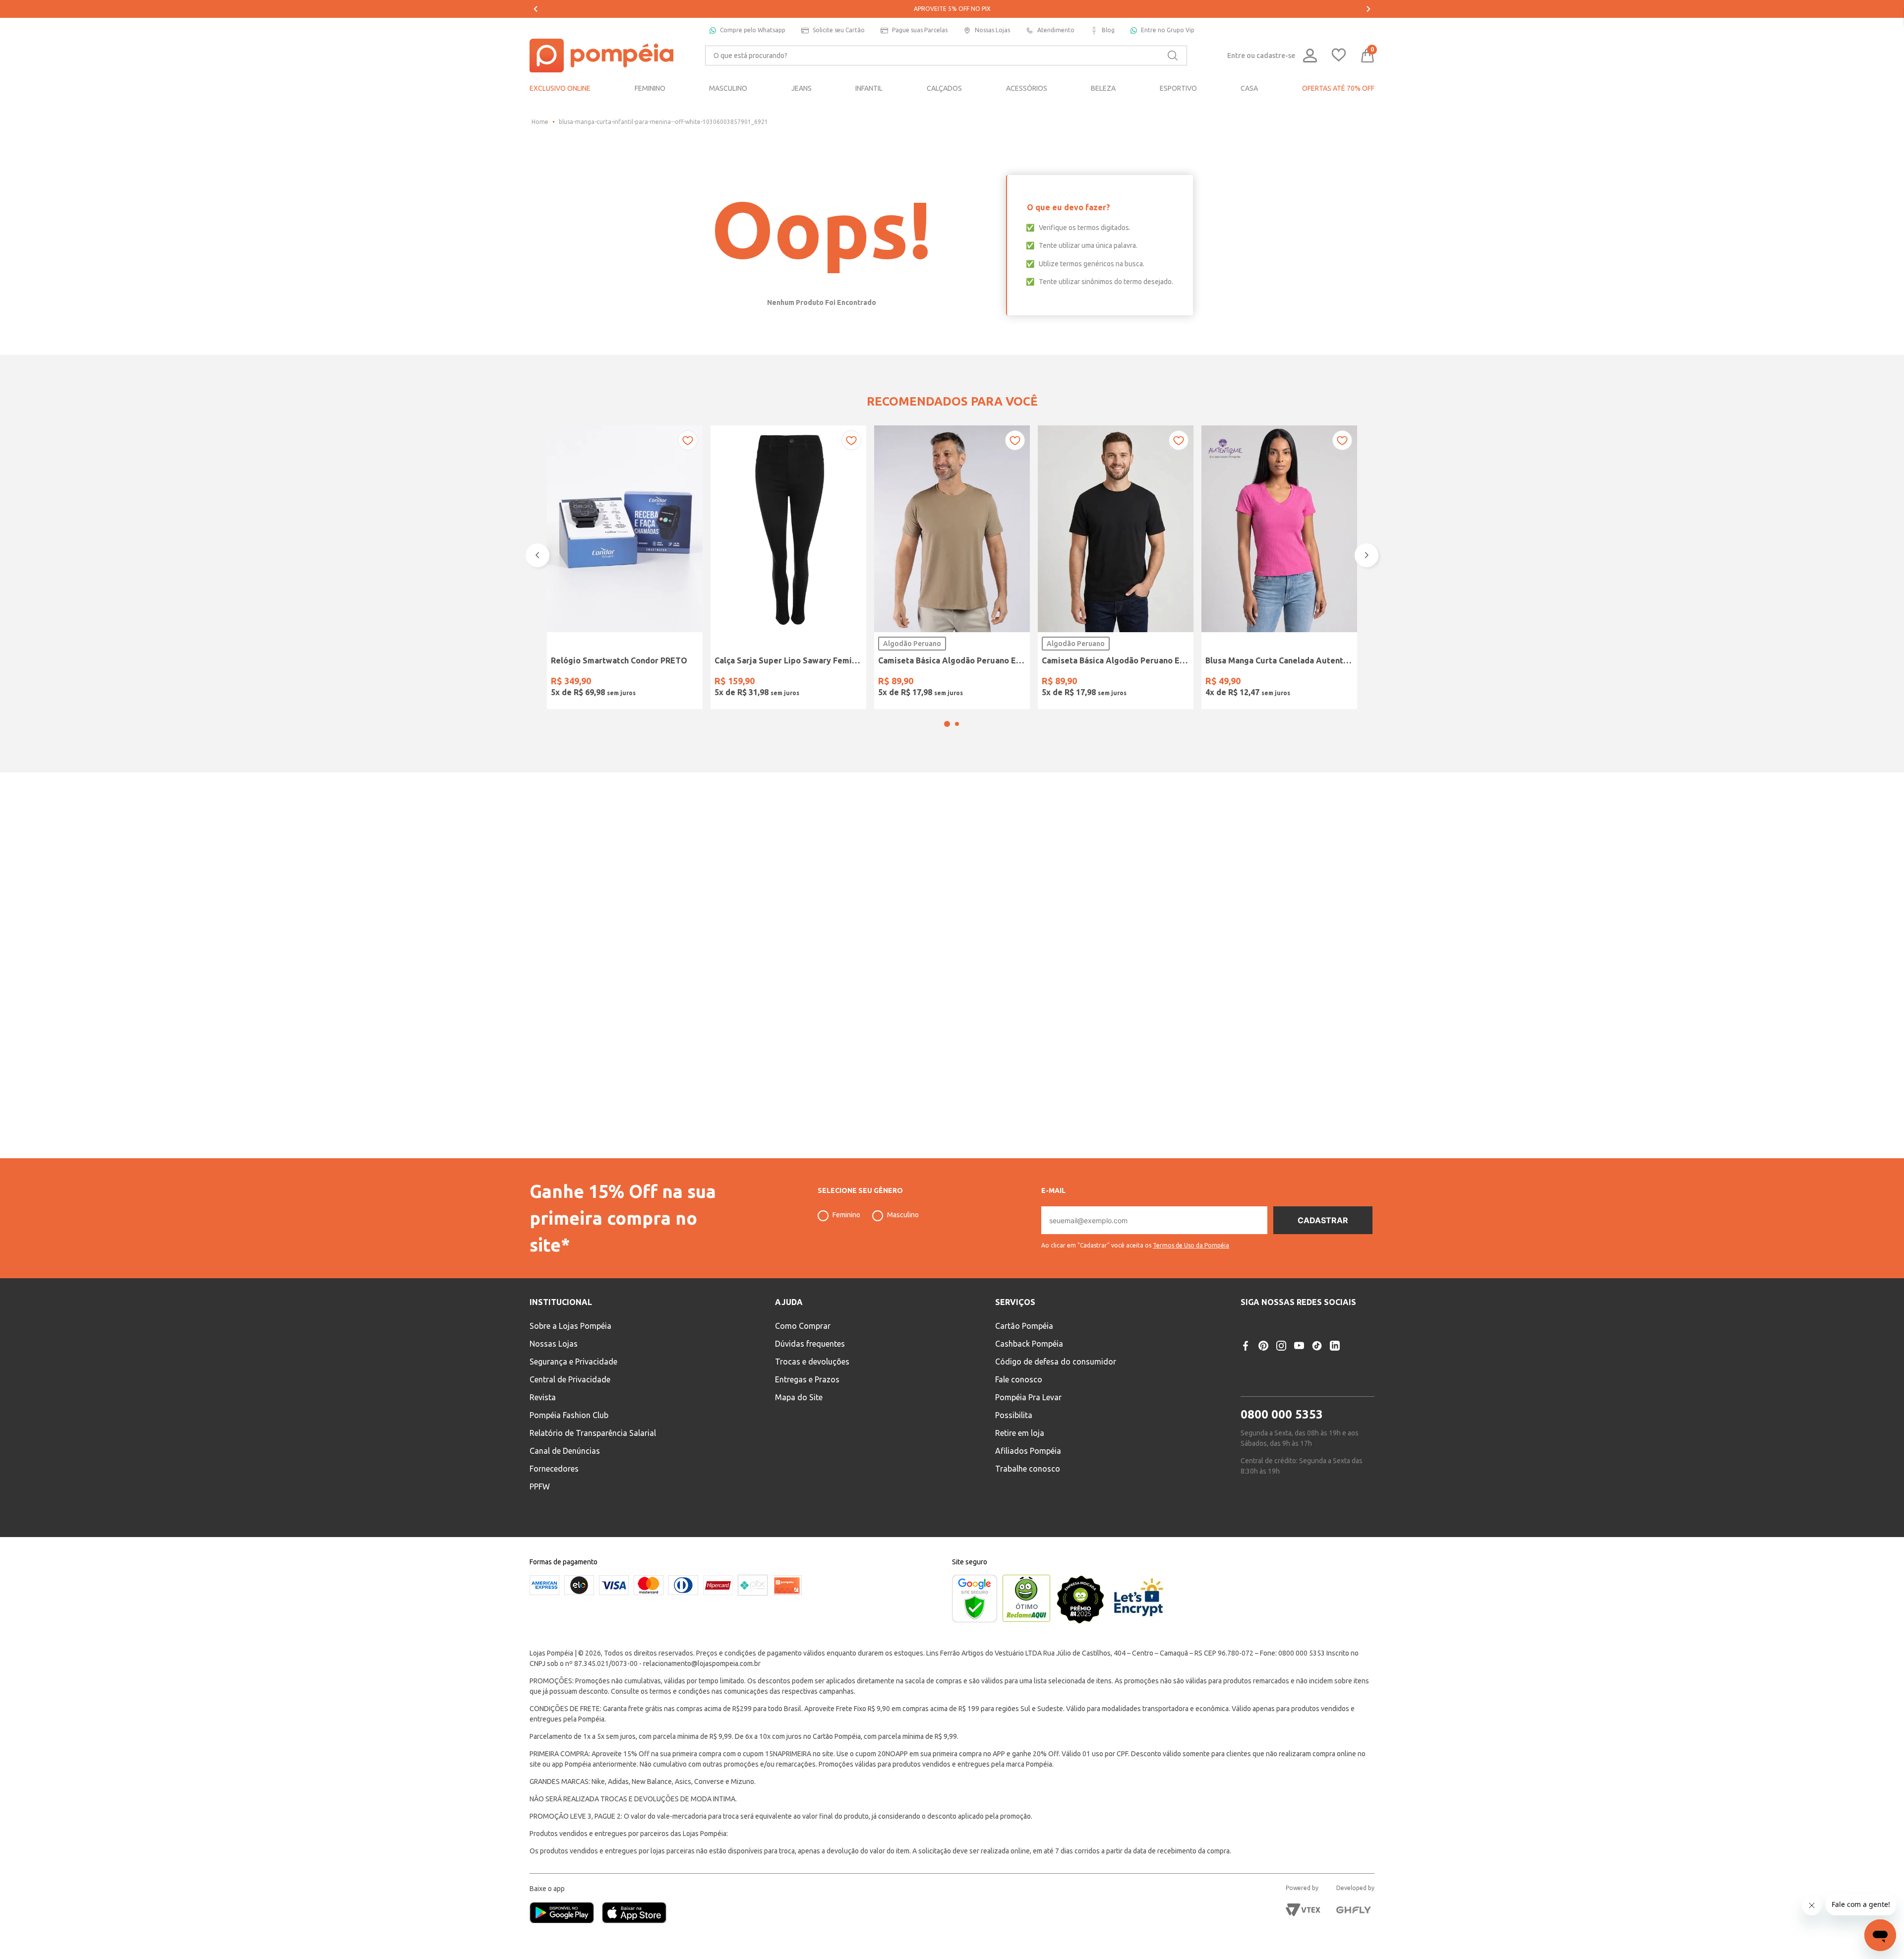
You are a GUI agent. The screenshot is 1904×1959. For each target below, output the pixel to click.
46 (827, 683)
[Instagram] (1281, 1346)
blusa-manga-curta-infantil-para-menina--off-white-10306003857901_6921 (663, 122)
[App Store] (634, 1914)
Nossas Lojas (992, 30)
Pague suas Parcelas (920, 30)
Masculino (903, 1215)
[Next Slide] (1368, 9)
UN (562, 683)
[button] (947, 750)
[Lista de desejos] (1339, 56)
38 (725, 683)
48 (852, 683)
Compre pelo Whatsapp (753, 30)
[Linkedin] (1335, 1346)
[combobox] (946, 56)
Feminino (846, 1215)
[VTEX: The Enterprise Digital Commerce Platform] (1303, 1910)
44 (801, 683)
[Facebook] (1246, 1346)
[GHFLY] (1354, 1910)
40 (751, 683)
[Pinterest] (1263, 1346)
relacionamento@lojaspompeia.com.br (702, 1663)
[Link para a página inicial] (540, 122)
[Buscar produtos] (1173, 56)
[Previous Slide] (535, 9)
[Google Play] (566, 1914)
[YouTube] (1299, 1346)
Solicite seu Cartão (839, 30)
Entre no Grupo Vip (1168, 30)
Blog (1108, 30)
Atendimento (1056, 30)
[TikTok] (1317, 1346)
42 (776, 683)
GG (965, 683)
